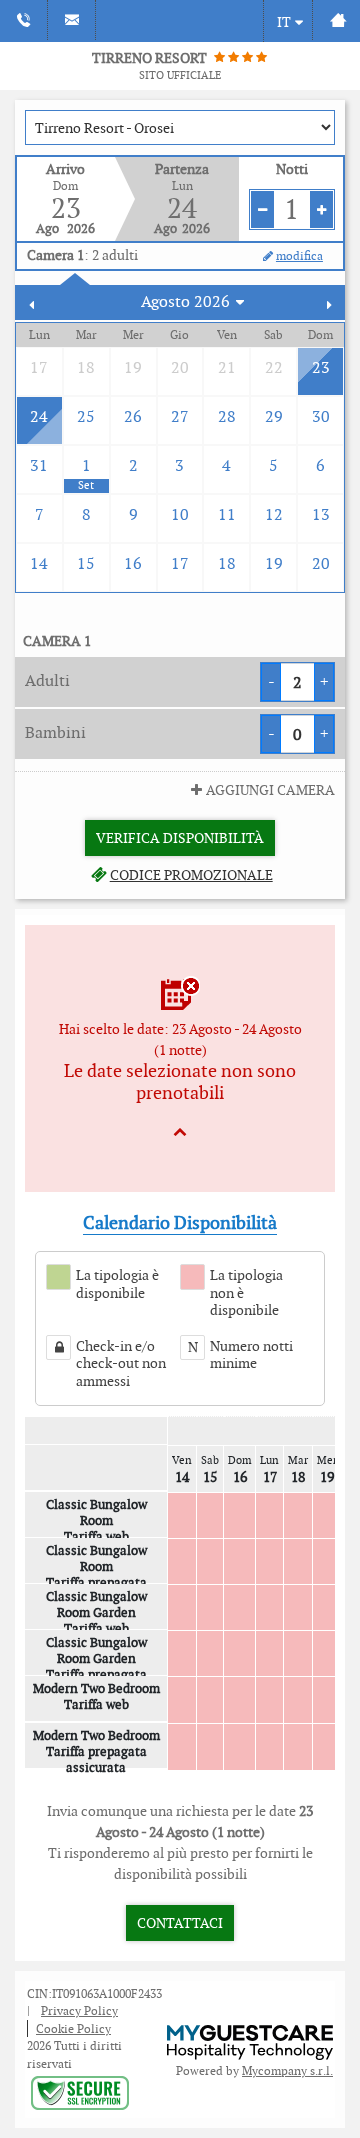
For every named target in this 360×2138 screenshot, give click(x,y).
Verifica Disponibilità (180, 838)
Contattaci (180, 1923)
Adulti (47, 680)
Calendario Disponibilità (180, 1222)
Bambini (55, 732)
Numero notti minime (251, 1355)
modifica (299, 255)
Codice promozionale (191, 875)
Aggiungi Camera (270, 790)
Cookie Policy (73, 2028)
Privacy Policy (79, 2010)
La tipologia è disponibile (117, 1284)
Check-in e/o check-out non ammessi (121, 1364)
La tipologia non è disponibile (246, 1293)
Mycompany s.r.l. (287, 2070)
